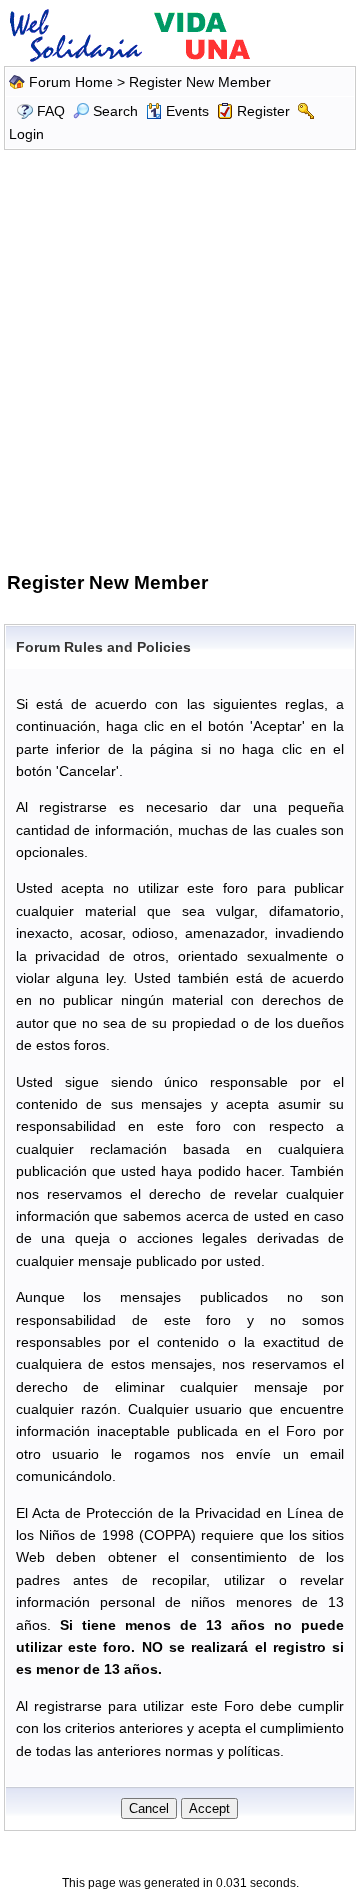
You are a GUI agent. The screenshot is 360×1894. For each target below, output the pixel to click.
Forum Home (71, 82)
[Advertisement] (180, 358)
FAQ (51, 111)
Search (115, 111)
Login (26, 134)
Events (187, 111)
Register (263, 111)
